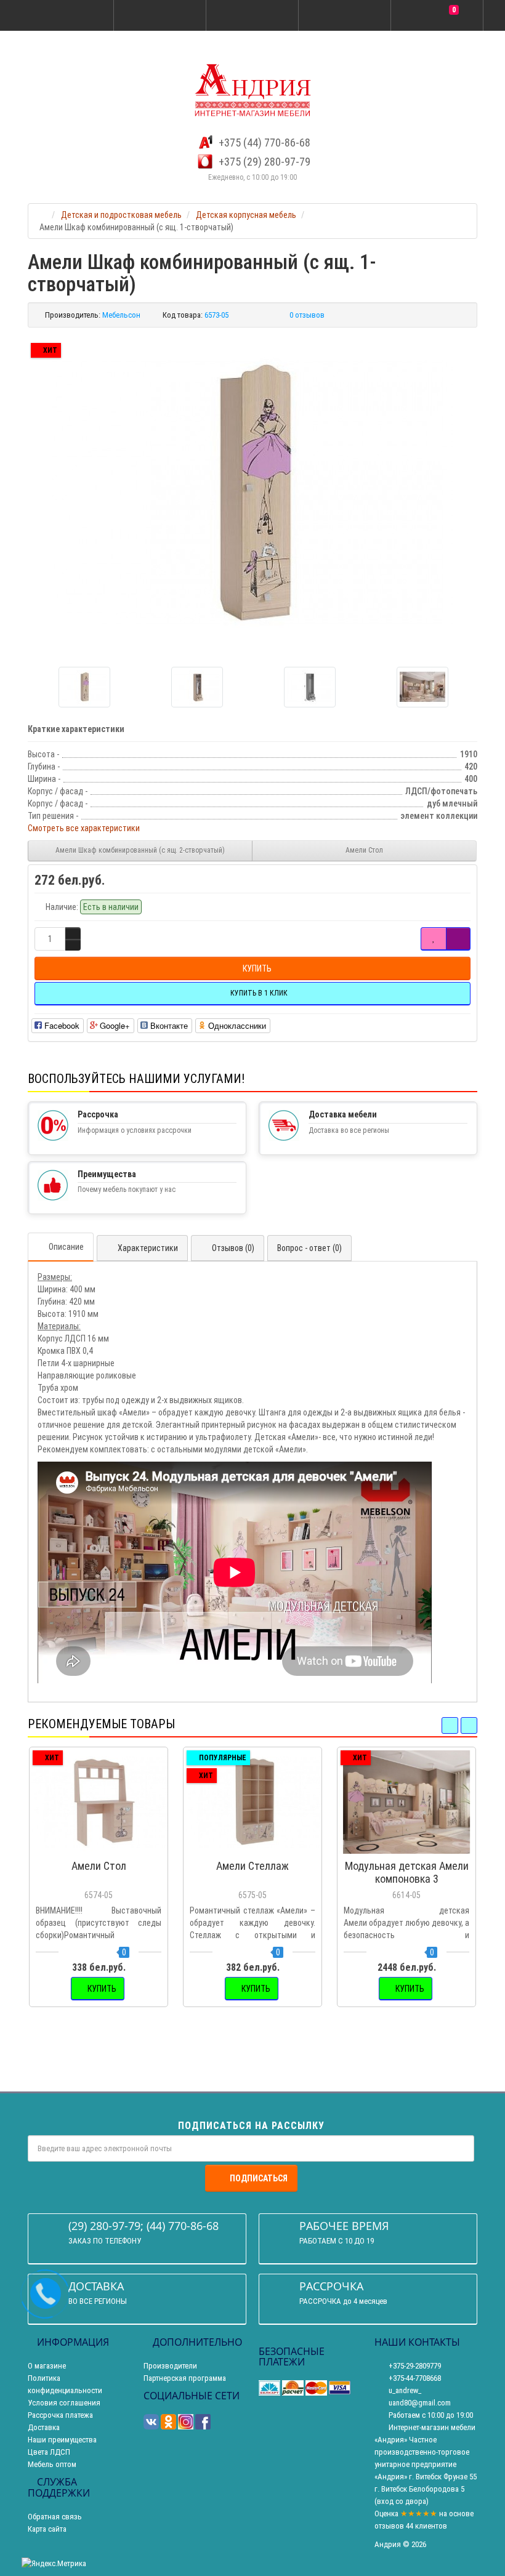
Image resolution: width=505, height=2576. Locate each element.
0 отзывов (307, 315)
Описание (66, 1247)
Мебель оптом (52, 2464)
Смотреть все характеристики (84, 828)
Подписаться (259, 2178)
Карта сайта (47, 2529)
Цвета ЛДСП (49, 2452)
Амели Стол (364, 850)
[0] (437, 16)
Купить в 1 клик (104, 1848)
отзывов (389, 2526)
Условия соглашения (64, 2403)
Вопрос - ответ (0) (309, 1248)
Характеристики (148, 1248)
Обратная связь (55, 2517)
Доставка (44, 2427)
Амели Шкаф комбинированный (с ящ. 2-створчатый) (140, 850)
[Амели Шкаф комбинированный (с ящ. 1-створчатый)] (252, 493)
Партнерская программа (185, 2378)
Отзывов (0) (233, 1248)
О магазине (47, 2366)
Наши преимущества (62, 2440)
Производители (170, 2366)
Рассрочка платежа (60, 2415)
